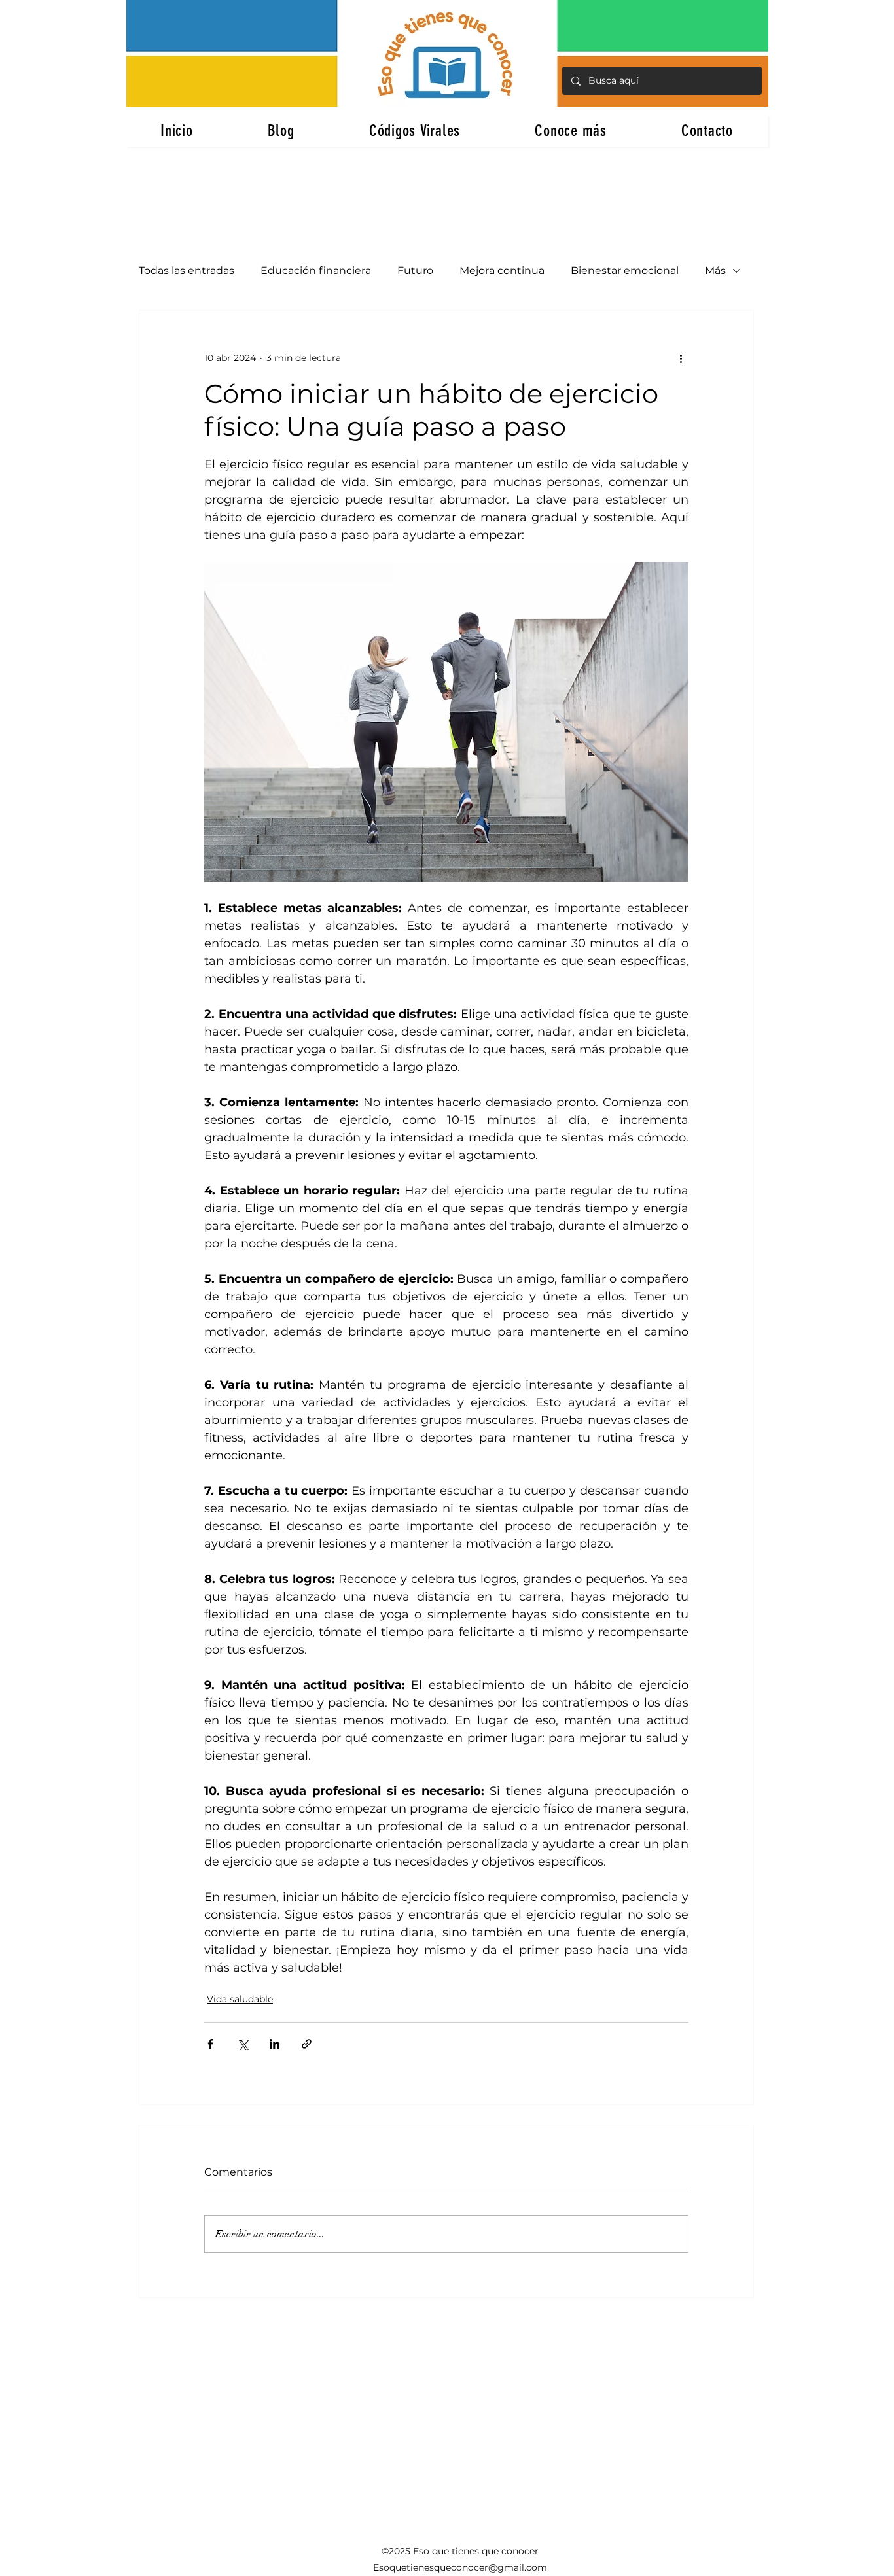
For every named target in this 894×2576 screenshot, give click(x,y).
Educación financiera (316, 270)
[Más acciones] (681, 358)
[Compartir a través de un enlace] (307, 2044)
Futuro (415, 270)
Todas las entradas (187, 270)
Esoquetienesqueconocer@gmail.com (460, 2567)
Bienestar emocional (625, 270)
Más (715, 270)
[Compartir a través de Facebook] (210, 2044)
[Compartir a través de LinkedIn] (275, 2044)
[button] (571, 131)
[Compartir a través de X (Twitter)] (242, 2044)
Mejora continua (502, 270)
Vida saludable (240, 1999)
